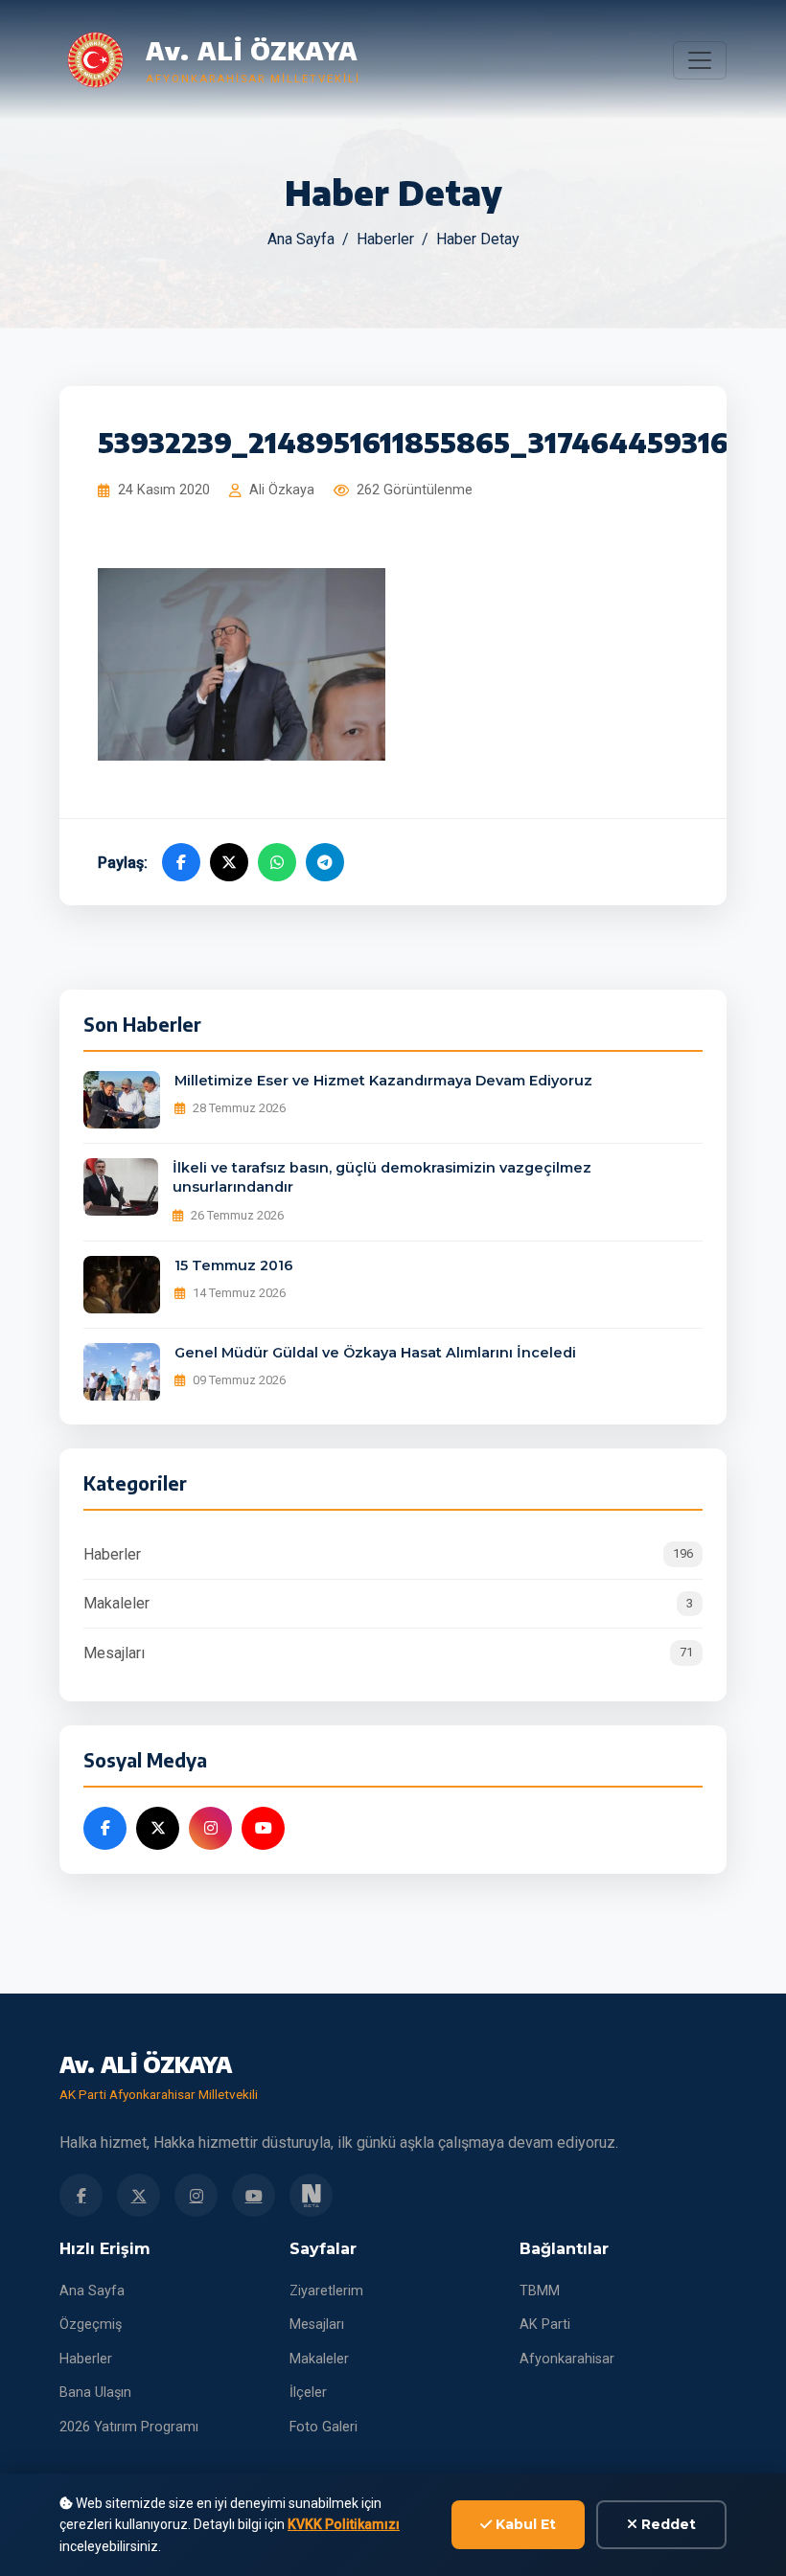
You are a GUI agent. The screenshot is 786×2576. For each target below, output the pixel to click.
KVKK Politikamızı (344, 2524)
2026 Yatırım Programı (129, 2427)
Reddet (667, 2524)
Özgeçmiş (91, 2325)
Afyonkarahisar (567, 2359)
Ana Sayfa (301, 239)
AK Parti (545, 2325)
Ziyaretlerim (326, 2291)
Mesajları (388, 1653)
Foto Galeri (324, 2427)
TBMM (540, 2291)
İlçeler (308, 2393)
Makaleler (388, 1603)
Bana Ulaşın (95, 2393)
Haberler (385, 239)
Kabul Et (524, 2524)
